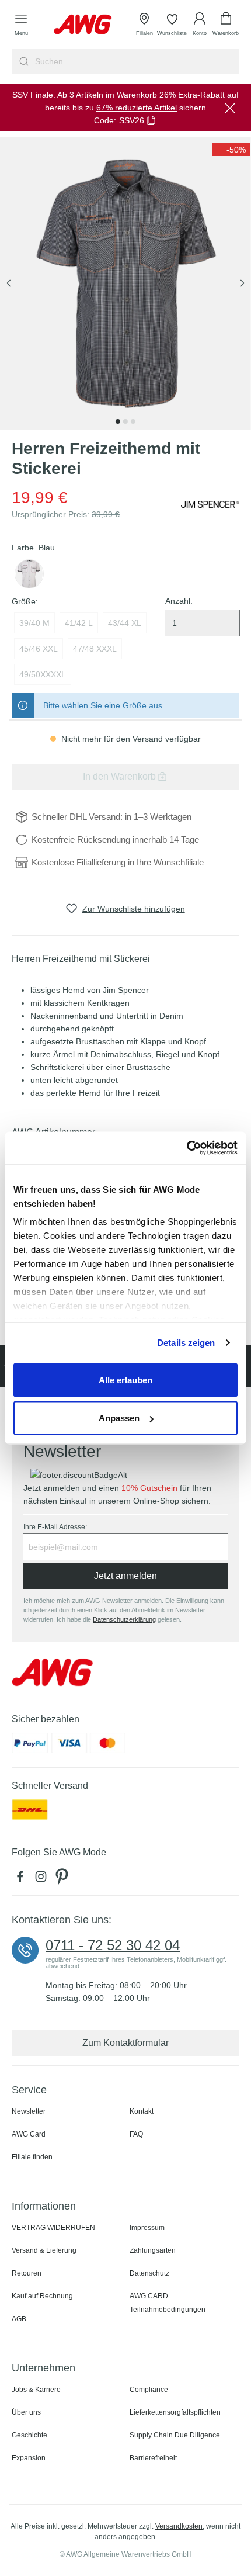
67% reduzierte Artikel (137, 108)
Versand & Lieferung (44, 2250)
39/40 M (34, 623)
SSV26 (132, 120)
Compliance (149, 2390)
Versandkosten (179, 2526)
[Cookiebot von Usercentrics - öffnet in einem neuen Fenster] (186, 1148)
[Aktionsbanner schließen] (230, 108)
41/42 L (79, 623)
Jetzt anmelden (125, 1576)
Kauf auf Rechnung (42, 2296)
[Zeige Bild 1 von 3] (118, 421)
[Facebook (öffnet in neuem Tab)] (22, 1879)
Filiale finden (32, 2157)
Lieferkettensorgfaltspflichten (175, 2412)
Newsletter (29, 2111)
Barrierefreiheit (153, 2458)
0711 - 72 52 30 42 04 (113, 1945)
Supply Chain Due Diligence (175, 2435)
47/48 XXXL (95, 649)
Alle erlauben (125, 1379)
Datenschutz (149, 2273)
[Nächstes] (242, 284)
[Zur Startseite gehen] (83, 24)
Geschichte (29, 2435)
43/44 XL (125, 623)
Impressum (147, 2228)
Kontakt (142, 2111)
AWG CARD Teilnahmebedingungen (168, 2303)
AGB (19, 2319)
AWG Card (29, 2134)
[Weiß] (29, 574)
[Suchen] (22, 61)
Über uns (26, 2412)
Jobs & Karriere (36, 2390)
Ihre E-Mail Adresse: (55, 1527)
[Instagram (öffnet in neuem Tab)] (43, 1879)
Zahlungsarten (153, 2250)
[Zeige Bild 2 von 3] (125, 421)
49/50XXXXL (43, 674)
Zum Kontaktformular (125, 2043)
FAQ (136, 2134)
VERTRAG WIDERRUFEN (53, 2228)
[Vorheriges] (9, 284)
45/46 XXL (39, 649)
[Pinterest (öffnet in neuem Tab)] (63, 1879)
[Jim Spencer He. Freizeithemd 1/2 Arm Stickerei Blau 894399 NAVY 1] (125, 283)
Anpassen (119, 1418)
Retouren (27, 2273)
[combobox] (136, 61)
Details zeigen (186, 1343)
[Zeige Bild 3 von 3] (133, 421)
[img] (231, 150)
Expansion (29, 2458)
